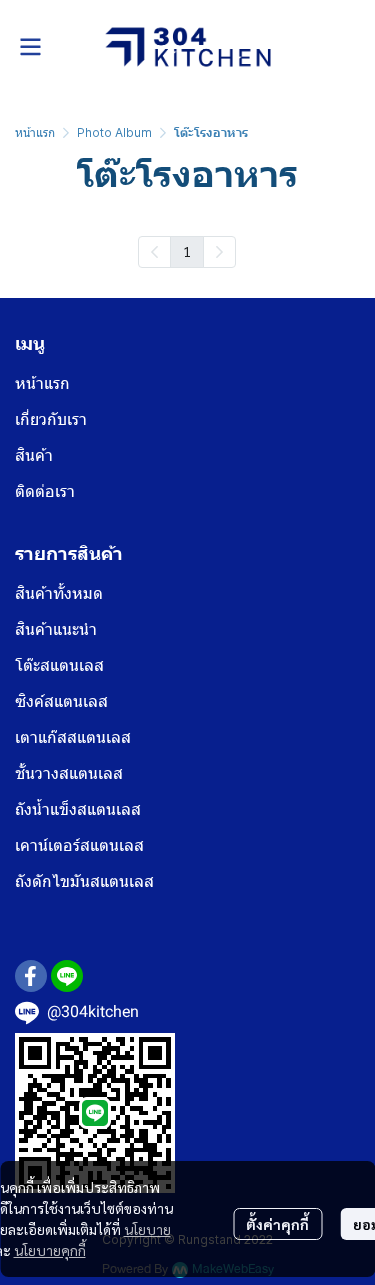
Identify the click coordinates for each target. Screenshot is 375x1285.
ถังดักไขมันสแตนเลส (84, 881)
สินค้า (34, 455)
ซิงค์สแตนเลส (61, 701)
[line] (67, 976)
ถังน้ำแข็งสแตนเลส (78, 809)
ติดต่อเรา (45, 491)
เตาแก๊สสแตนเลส (73, 737)
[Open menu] (30, 47)
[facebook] (31, 976)
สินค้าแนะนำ (56, 629)
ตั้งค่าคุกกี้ (277, 1224)
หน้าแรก (35, 132)
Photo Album (114, 132)
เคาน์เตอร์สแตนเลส (79, 845)
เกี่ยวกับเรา (51, 419)
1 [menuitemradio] (187, 251)
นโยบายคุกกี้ (50, 1250)
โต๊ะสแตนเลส (59, 665)
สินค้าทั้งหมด (59, 593)
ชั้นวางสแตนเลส (69, 773)
